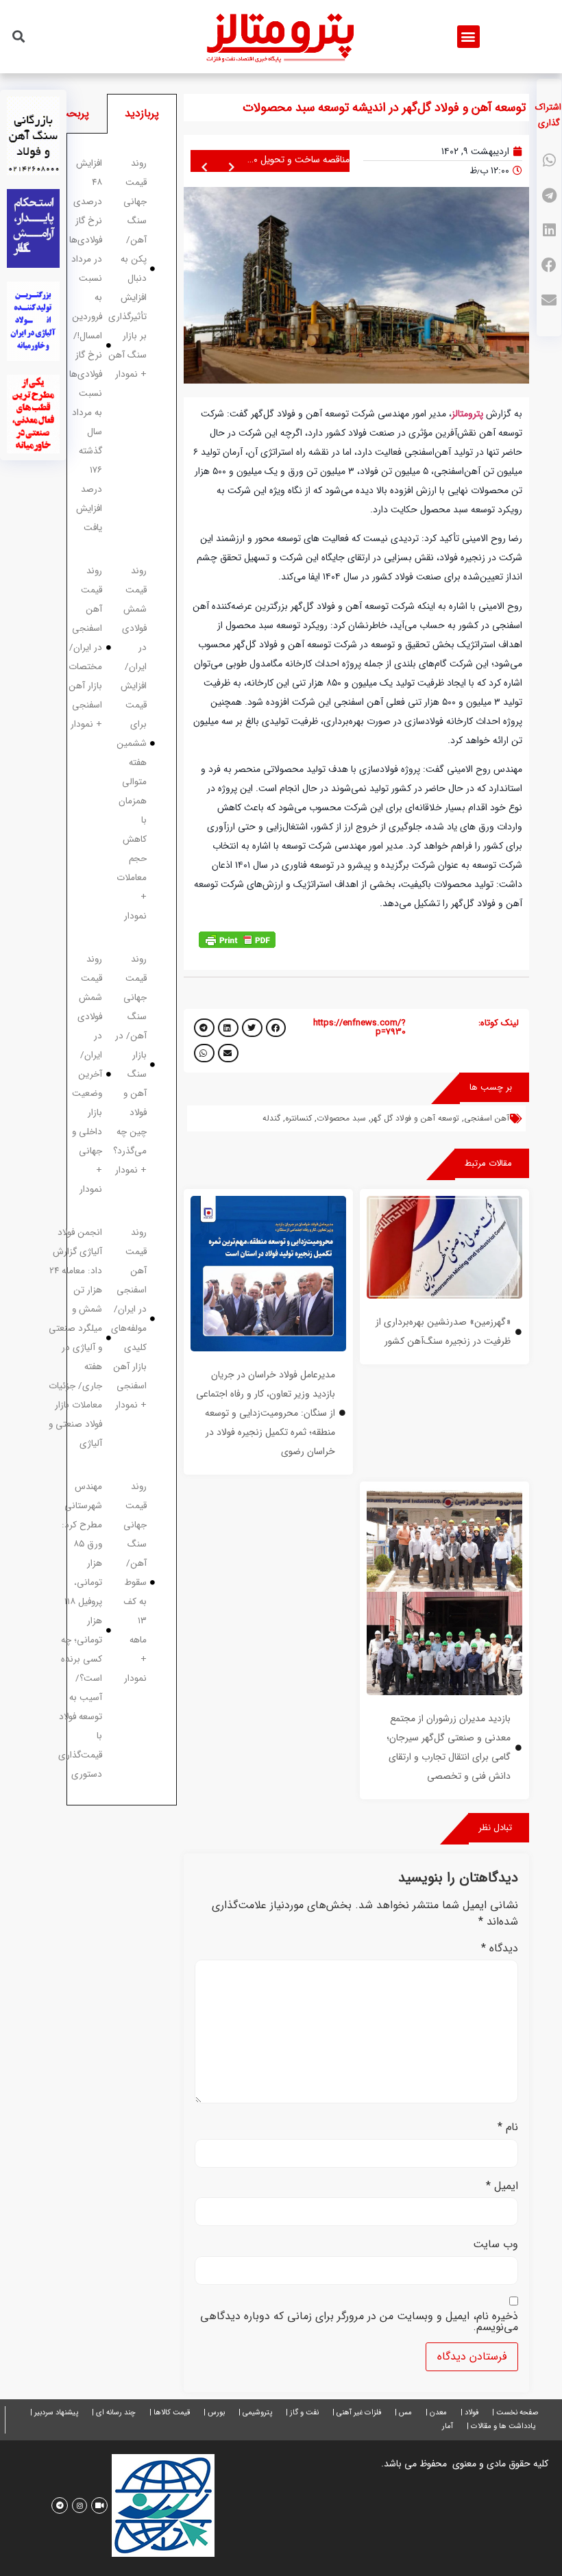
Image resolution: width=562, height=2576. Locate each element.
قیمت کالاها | (170, 2413)
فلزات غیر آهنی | (357, 2413)
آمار (448, 2426)
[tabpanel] (122, 970)
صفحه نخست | (515, 2413)
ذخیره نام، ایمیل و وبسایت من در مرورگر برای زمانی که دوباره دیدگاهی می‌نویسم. (359, 2322)
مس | (403, 2413)
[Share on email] (549, 300)
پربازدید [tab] (142, 113)
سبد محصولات (341, 1118)
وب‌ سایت (496, 2244)
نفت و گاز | (302, 2413)
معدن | (436, 2413)
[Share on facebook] (549, 265)
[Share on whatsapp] (549, 161)
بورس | (214, 2413)
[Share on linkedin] (549, 230)
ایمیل (502, 2186)
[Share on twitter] (252, 1028)
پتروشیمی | (255, 2413)
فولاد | (469, 2413)
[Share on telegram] (549, 196)
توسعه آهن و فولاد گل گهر (415, 1118)
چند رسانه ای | (114, 2413)
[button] (468, 37)
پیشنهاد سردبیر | (54, 2413)
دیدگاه (500, 1949)
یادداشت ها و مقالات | (501, 2426)
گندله (271, 1118)
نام (508, 2127)
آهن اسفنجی (487, 1118)
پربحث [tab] (74, 113)
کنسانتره (298, 1118)
